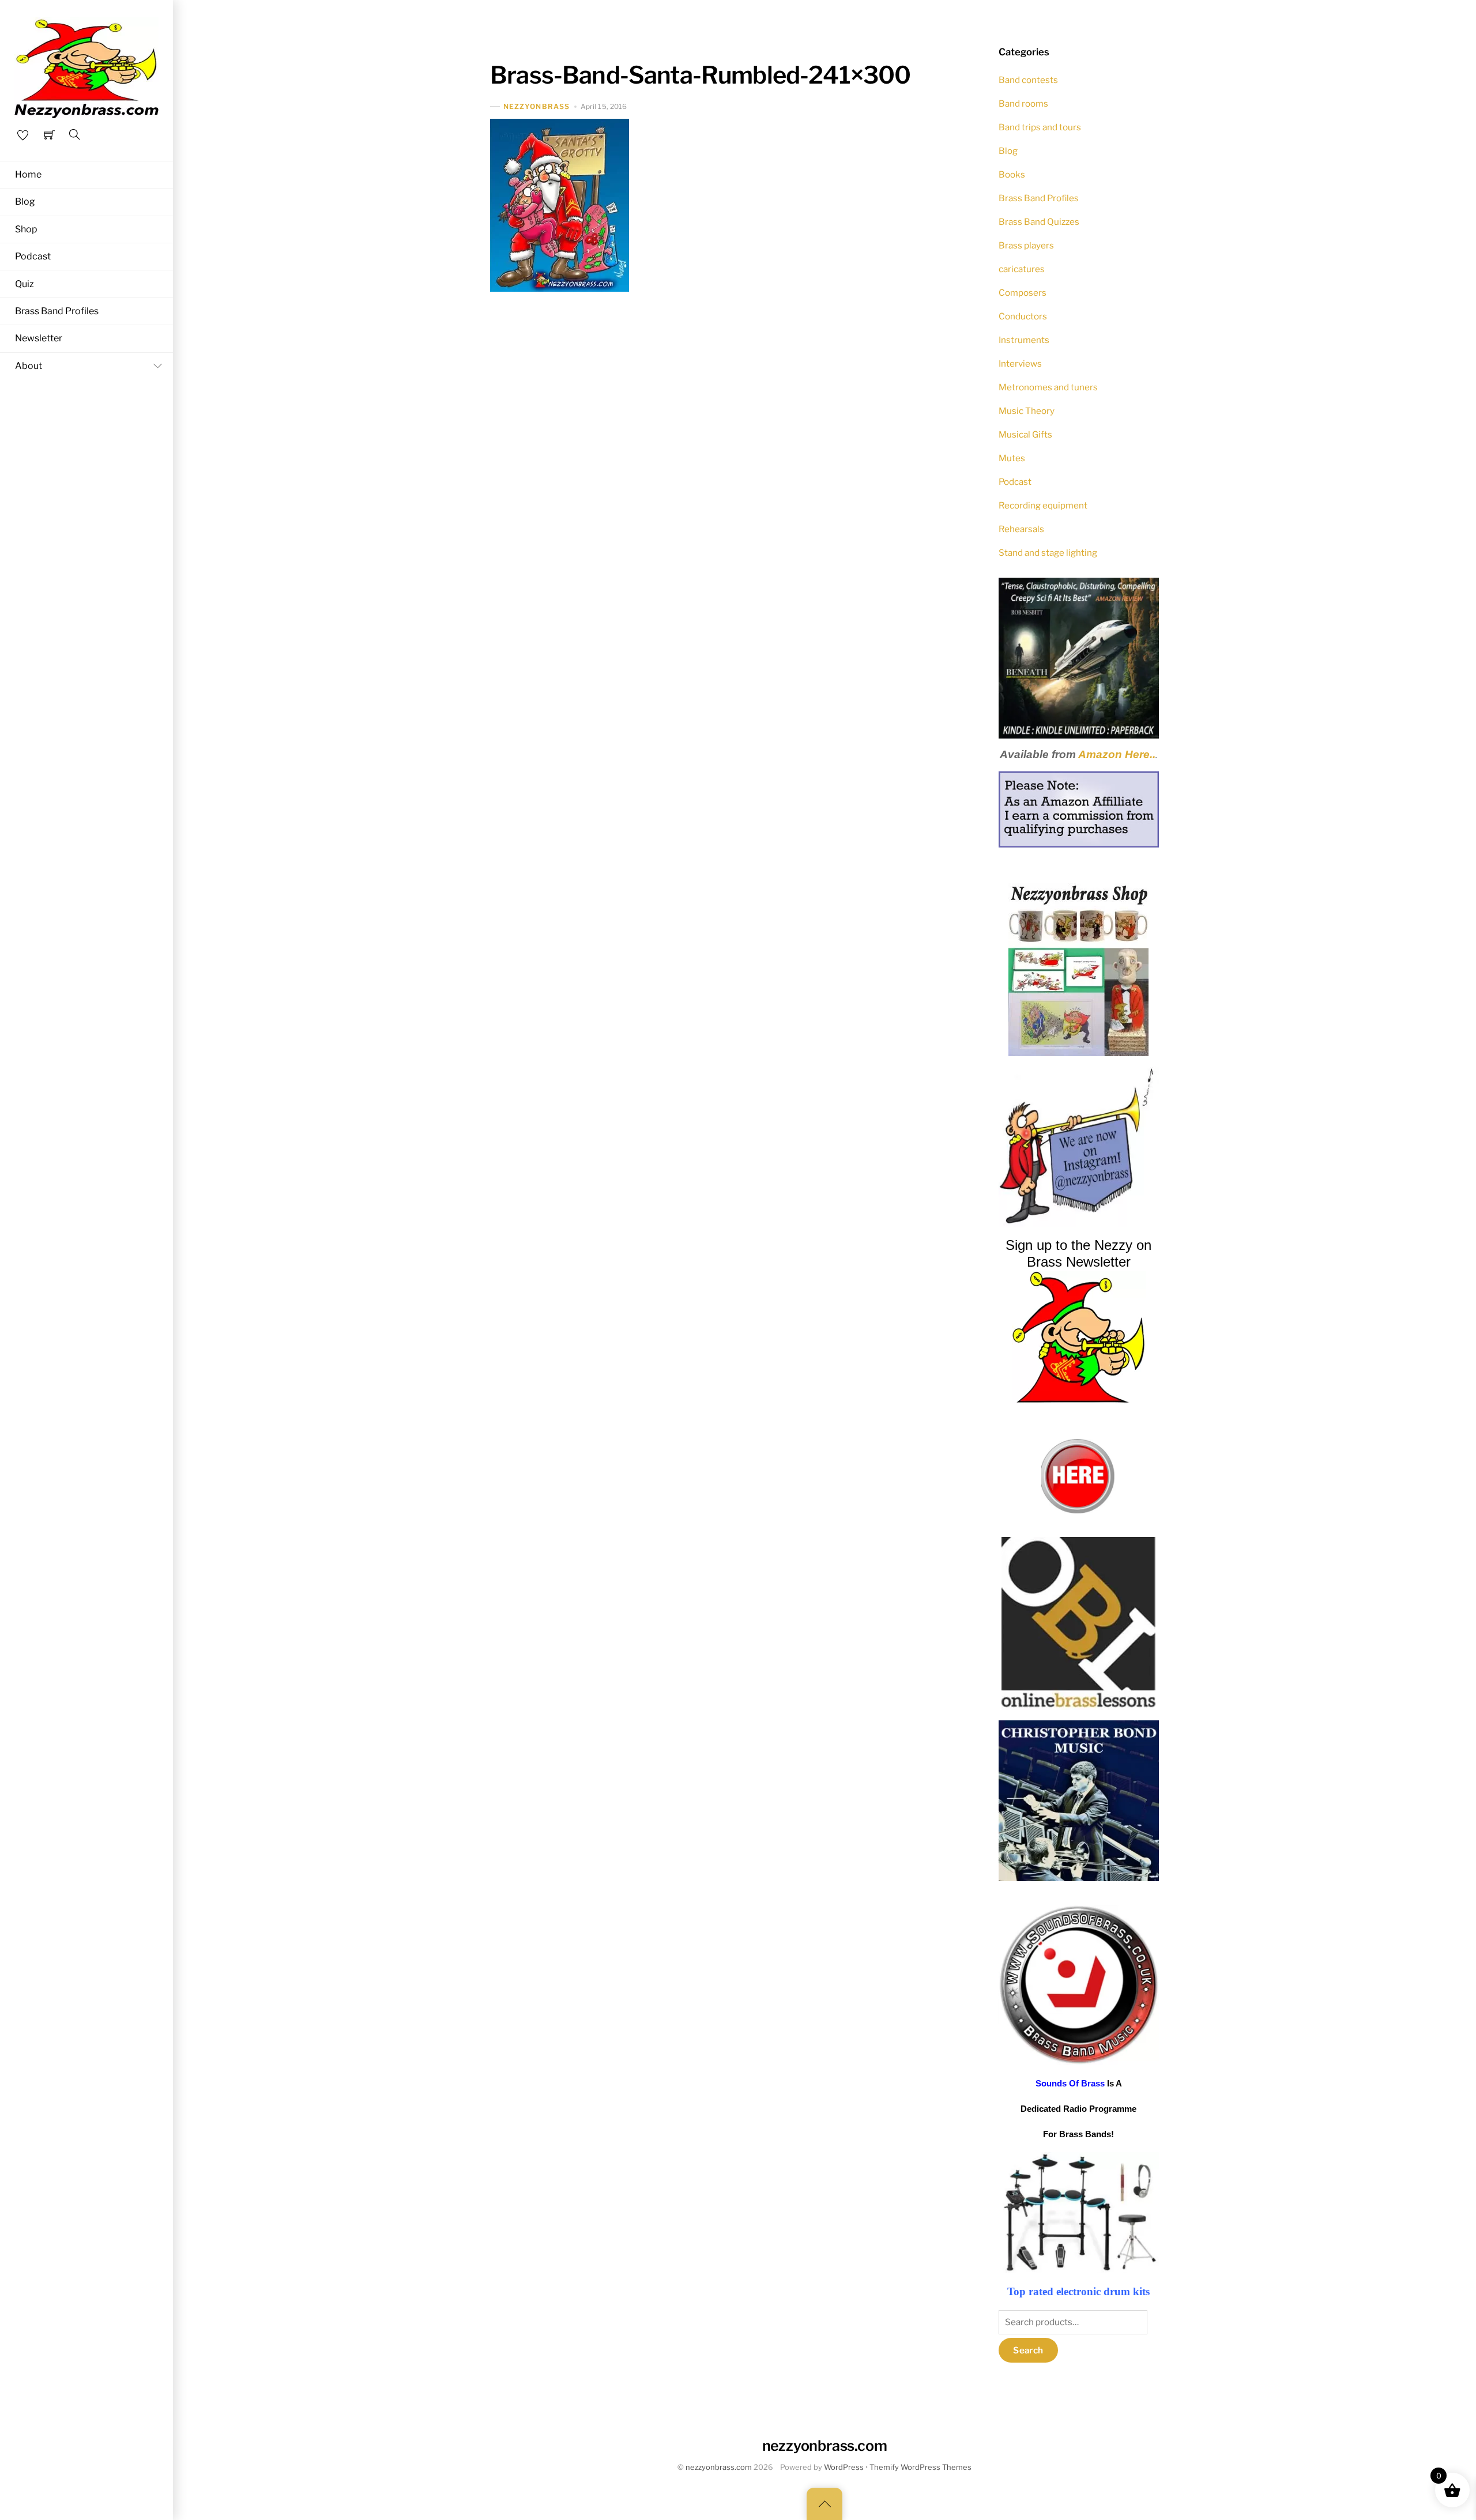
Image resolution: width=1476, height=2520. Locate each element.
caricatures (1022, 269)
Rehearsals (1021, 529)
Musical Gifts (1025, 434)
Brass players (1026, 245)
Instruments (1024, 340)
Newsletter (39, 338)
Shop (26, 229)
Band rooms (1023, 103)
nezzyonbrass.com (719, 2467)
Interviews (1020, 364)
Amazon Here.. (1117, 754)
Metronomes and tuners (1048, 387)
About (29, 366)
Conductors (1023, 316)
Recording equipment (1043, 505)
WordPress (844, 2467)
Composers (1023, 293)
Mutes (1012, 458)
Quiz (25, 284)
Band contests (1028, 80)
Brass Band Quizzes (1039, 222)
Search (1028, 2350)
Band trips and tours (1040, 127)
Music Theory (1027, 411)
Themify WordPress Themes (920, 2467)
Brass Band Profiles (57, 311)
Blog (25, 201)
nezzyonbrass (536, 106)
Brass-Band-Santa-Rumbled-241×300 (700, 75)
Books (1012, 174)
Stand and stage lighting (1048, 553)
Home (28, 174)
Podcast (33, 256)
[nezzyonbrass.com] (86, 66)
